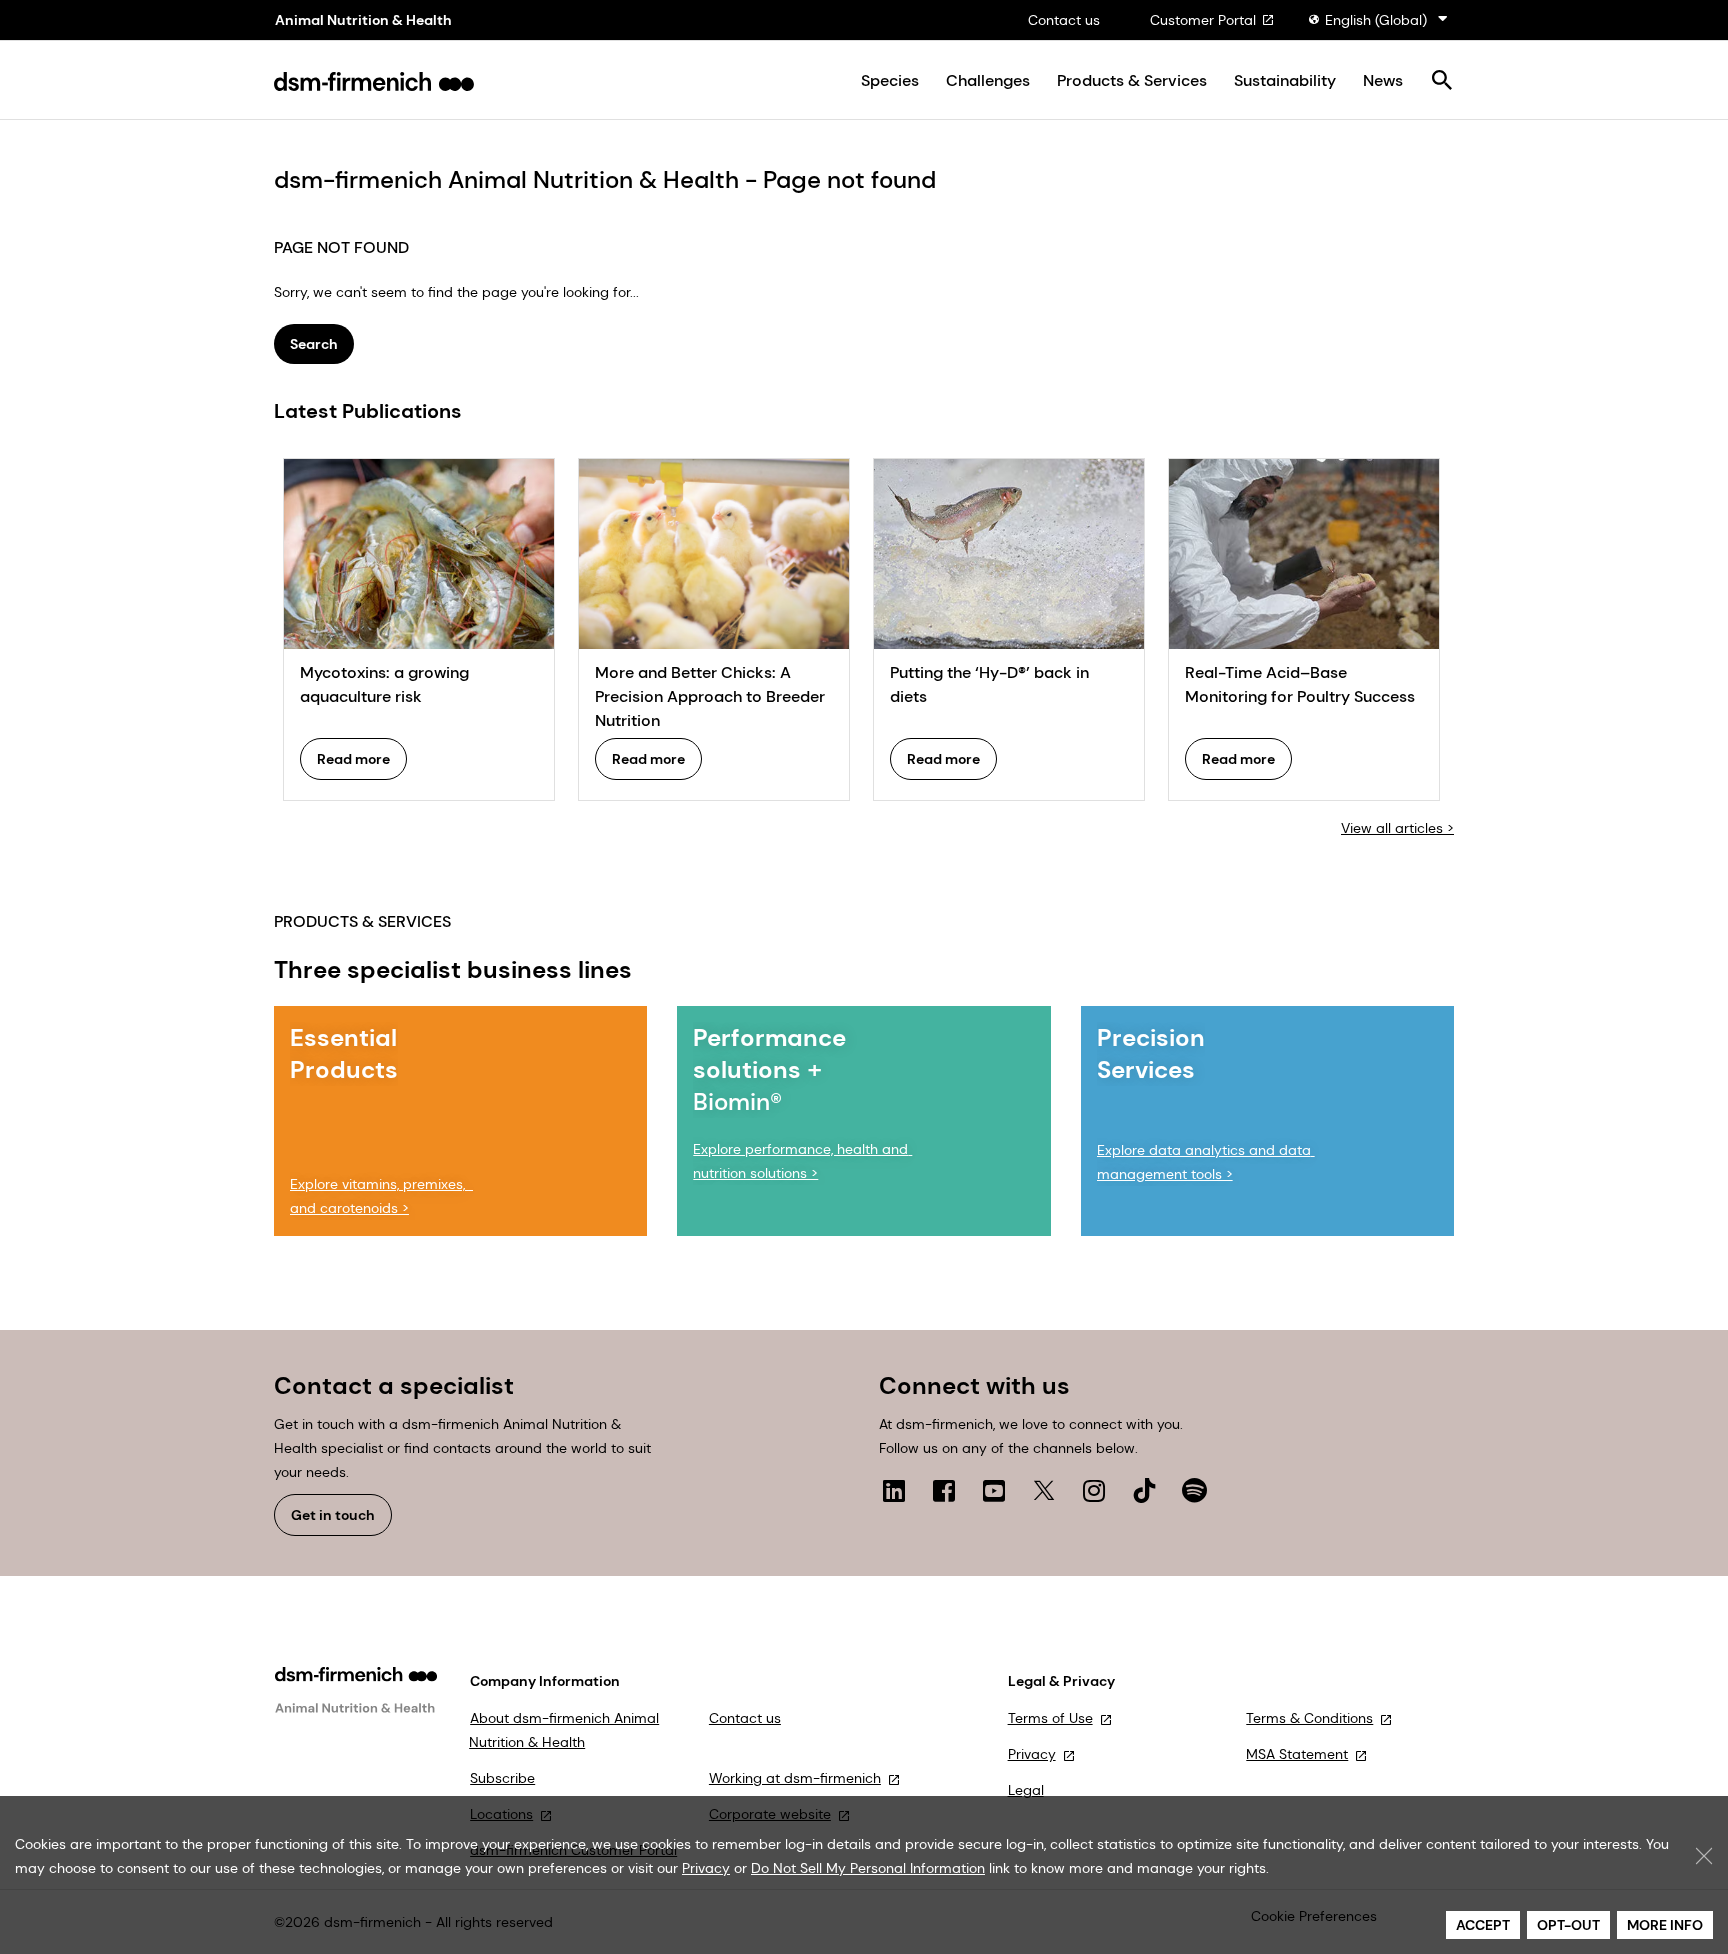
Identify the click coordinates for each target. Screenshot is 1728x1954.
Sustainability (1285, 81)
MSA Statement (1297, 1754)
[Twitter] (1044, 1490)
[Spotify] (1194, 1490)
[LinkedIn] (894, 1490)
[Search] (1441, 81)
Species (890, 81)
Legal (1026, 1790)
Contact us (1064, 20)
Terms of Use (1050, 1718)
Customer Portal (1203, 20)
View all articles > (1397, 828)
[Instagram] (1094, 1490)
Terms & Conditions (1309, 1718)
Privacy (1032, 1754)
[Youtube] (994, 1490)
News (1383, 81)
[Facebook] (944, 1490)
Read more (353, 759)
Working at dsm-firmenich (795, 1778)
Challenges (988, 81)
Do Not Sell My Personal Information (868, 1868)
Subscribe (502, 1778)
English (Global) (1376, 20)
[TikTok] (1144, 1490)
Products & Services (1132, 81)
